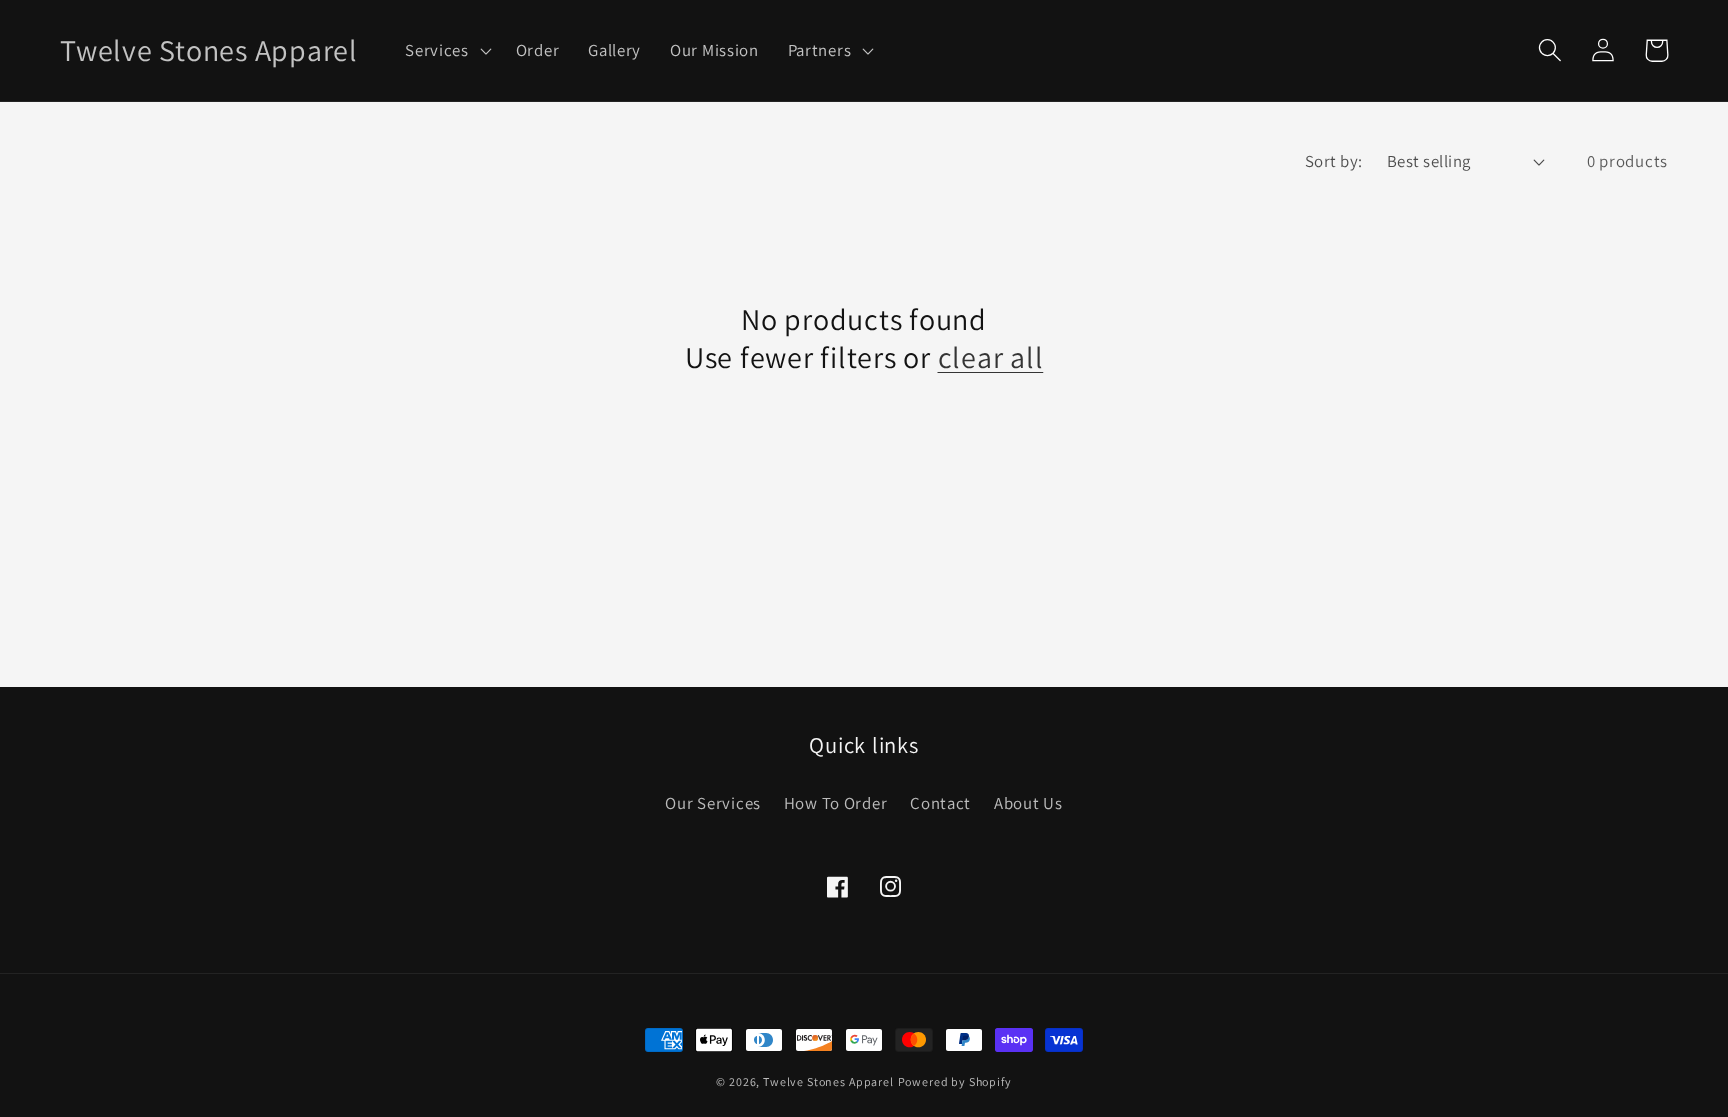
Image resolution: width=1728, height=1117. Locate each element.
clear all (991, 357)
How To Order (836, 803)
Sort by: (1334, 161)
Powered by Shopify (955, 1081)
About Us (1028, 803)
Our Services (713, 803)
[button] (446, 51)
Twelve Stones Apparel (828, 1081)
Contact (940, 803)
